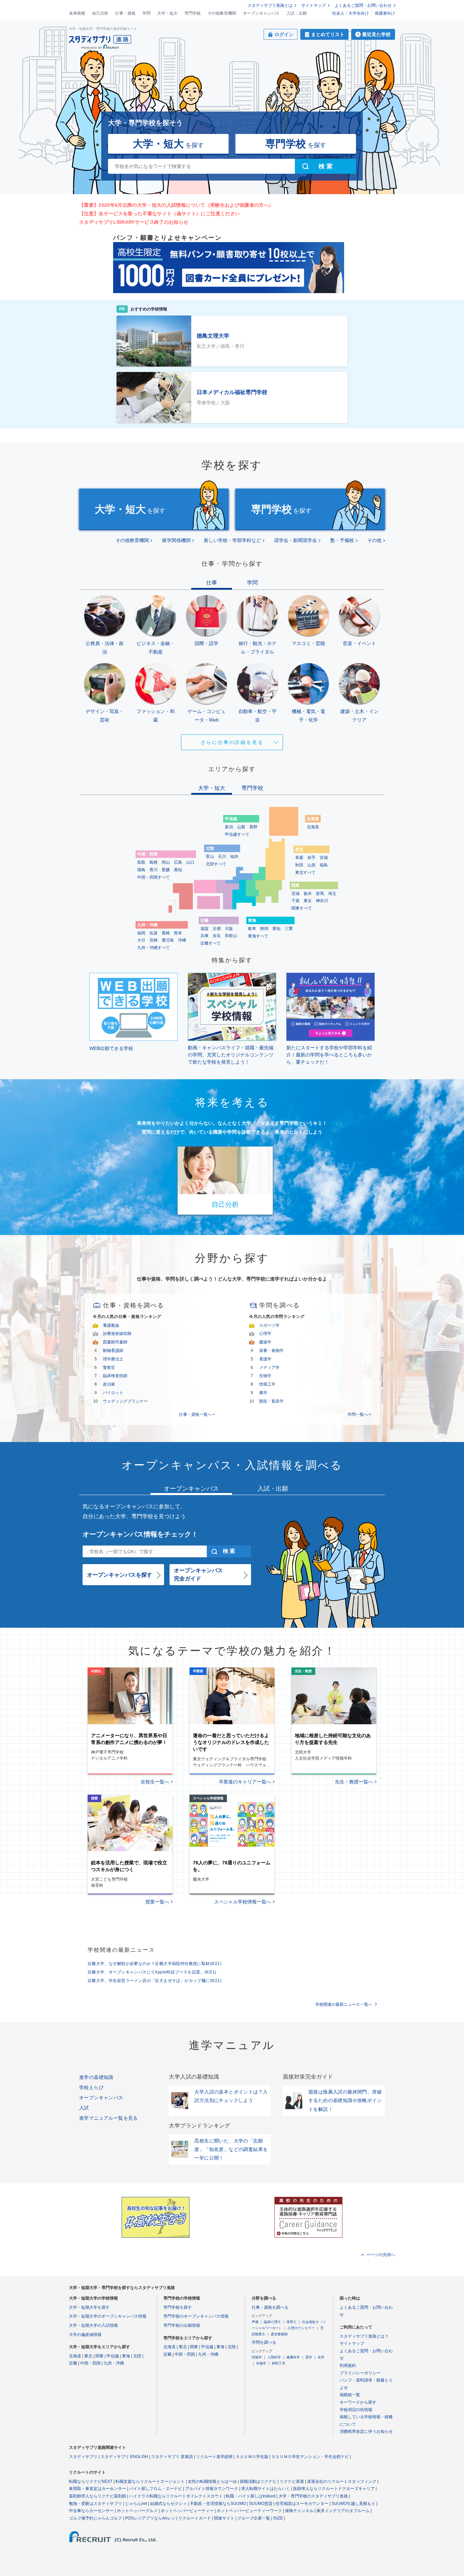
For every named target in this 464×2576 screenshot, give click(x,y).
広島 (178, 862)
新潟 (229, 827)
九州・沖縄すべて (154, 948)
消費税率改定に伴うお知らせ (366, 2431)
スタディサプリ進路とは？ (364, 2336)
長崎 (166, 933)
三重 (289, 929)
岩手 (311, 858)
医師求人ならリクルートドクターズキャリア (334, 2489)
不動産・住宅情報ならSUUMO (218, 2504)
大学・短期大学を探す (89, 2307)
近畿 (73, 2363)
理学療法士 (113, 1359)
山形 (311, 865)
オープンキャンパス (261, 13)
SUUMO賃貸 (261, 2504)
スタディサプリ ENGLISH (124, 2457)
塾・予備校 (342, 540)
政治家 (109, 1384)
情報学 (257, 2357)
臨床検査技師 (115, 1376)
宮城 (324, 858)
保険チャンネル (299, 2511)
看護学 (265, 1359)
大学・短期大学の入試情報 (93, 2325)
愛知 (276, 929)
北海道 (313, 827)
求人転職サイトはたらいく (266, 2489)
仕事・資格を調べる (270, 2307)
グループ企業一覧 (254, 2518)
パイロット (113, 1393)
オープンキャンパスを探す (120, 1575)
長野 (253, 827)
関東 (100, 2356)
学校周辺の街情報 (356, 2410)
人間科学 (274, 2357)
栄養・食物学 (271, 1351)
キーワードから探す (358, 2402)
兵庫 (204, 936)
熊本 (178, 933)
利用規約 (348, 2366)
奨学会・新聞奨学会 (296, 540)
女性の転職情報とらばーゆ (212, 2481)
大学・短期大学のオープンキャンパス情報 (108, 2316)
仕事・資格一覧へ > (197, 1414)
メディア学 (269, 1368)
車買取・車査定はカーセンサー (97, 2489)
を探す (168, 144)
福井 (234, 857)
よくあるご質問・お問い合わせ (363, 5)
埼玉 (332, 894)
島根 (154, 862)
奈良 (217, 936)
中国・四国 (90, 2363)
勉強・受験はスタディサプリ (95, 2504)
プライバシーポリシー (360, 2373)
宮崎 (154, 940)
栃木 (308, 894)
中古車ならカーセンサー (91, 2511)
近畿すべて (211, 943)
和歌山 (231, 936)
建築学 (265, 1342)
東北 (88, 2356)
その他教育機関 (222, 13)
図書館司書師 (115, 1342)
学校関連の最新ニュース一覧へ (344, 2004)
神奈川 (322, 901)
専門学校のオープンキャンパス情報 (196, 2316)
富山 (210, 857)
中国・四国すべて (154, 877)
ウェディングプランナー (125, 1401)
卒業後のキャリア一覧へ (245, 1782)
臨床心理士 (272, 2322)
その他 (374, 540)
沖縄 (182, 940)
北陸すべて (216, 864)
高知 (178, 870)
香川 (154, 870)
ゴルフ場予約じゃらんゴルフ (95, 2518)
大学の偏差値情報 (85, 2335)
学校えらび (91, 2087)
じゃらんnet (136, 2504)
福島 (324, 865)
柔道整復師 (279, 2334)
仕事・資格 (125, 13)
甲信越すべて (237, 834)
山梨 (241, 827)
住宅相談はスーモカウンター (302, 2504)
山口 (190, 862)
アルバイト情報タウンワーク (212, 2489)
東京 (308, 901)
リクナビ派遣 (292, 2481)
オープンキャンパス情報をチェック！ (140, 1534)
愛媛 (166, 870)
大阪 (229, 929)
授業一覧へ (157, 1902)
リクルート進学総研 (214, 2457)
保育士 (291, 2322)
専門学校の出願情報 (182, 2325)
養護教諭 (111, 1325)
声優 (255, 2322)
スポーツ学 (269, 1325)
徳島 (141, 870)
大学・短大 (167, 13)
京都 (217, 929)
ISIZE (278, 2518)
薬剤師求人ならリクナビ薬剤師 (97, 2496)
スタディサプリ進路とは (270, 5)
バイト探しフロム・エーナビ (156, 2489)
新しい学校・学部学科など (232, 540)
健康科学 (293, 2357)
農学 (263, 1393)
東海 (126, 2356)
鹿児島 (168, 940)
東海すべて (258, 936)
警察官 (109, 1368)
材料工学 (279, 2363)
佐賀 (154, 933)
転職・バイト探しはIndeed (251, 2496)
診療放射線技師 (117, 1334)
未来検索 (77, 13)
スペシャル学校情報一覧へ (243, 1902)
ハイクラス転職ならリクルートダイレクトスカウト (176, 2496)
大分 (141, 940)
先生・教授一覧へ (354, 1782)
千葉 (296, 901)
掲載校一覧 (350, 2395)
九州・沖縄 (114, 2363)
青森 (299, 858)
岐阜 (252, 929)
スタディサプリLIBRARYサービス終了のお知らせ (134, 222)
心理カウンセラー (301, 2328)
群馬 (320, 894)
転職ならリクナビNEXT (91, 2481)
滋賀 (204, 929)
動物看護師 (113, 1351)
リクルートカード (195, 2518)
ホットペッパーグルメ (137, 2511)
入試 (84, 2108)
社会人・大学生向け (351, 13)
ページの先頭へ (381, 2255)
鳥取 (141, 862)
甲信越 (113, 2356)
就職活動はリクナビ (258, 2481)
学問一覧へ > (359, 1414)
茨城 (296, 894)
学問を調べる (264, 2342)
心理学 (265, 1334)
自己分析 (100, 13)
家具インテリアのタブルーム (343, 2511)
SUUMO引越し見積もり (353, 2504)
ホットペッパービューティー (187, 2511)
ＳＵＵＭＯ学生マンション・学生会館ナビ (310, 2457)
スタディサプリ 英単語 (172, 2457)
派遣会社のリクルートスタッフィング (342, 2481)
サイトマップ (314, 5)
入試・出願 (297, 13)
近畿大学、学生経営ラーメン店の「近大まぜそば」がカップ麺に (155, 1981)
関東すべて (302, 908)
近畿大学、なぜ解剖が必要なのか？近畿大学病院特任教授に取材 (155, 1964)
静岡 (264, 929)
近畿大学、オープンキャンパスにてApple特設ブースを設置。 (152, 1972)
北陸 (137, 2356)
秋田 (299, 865)
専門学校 (193, 13)
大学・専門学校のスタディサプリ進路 (313, 2496)
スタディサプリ (83, 2457)
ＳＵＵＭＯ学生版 (252, 2457)
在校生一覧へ (155, 1782)
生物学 (265, 1376)
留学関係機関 (176, 540)
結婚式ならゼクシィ (168, 2504)
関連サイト (224, 2518)
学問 (146, 13)
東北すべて (305, 872)
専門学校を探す (178, 2307)
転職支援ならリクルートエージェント (150, 2481)
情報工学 (267, 1384)
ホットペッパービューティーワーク (249, 2511)
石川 (222, 857)
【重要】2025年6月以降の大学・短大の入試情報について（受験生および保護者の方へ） (176, 205)
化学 (321, 2357)
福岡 (141, 933)
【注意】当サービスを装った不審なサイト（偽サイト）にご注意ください (159, 214)
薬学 (309, 2357)
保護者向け (385, 13)
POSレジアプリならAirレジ (150, 2518)
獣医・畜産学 (271, 1401)
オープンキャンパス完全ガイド (198, 1574)
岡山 (166, 862)
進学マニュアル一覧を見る (109, 2118)
